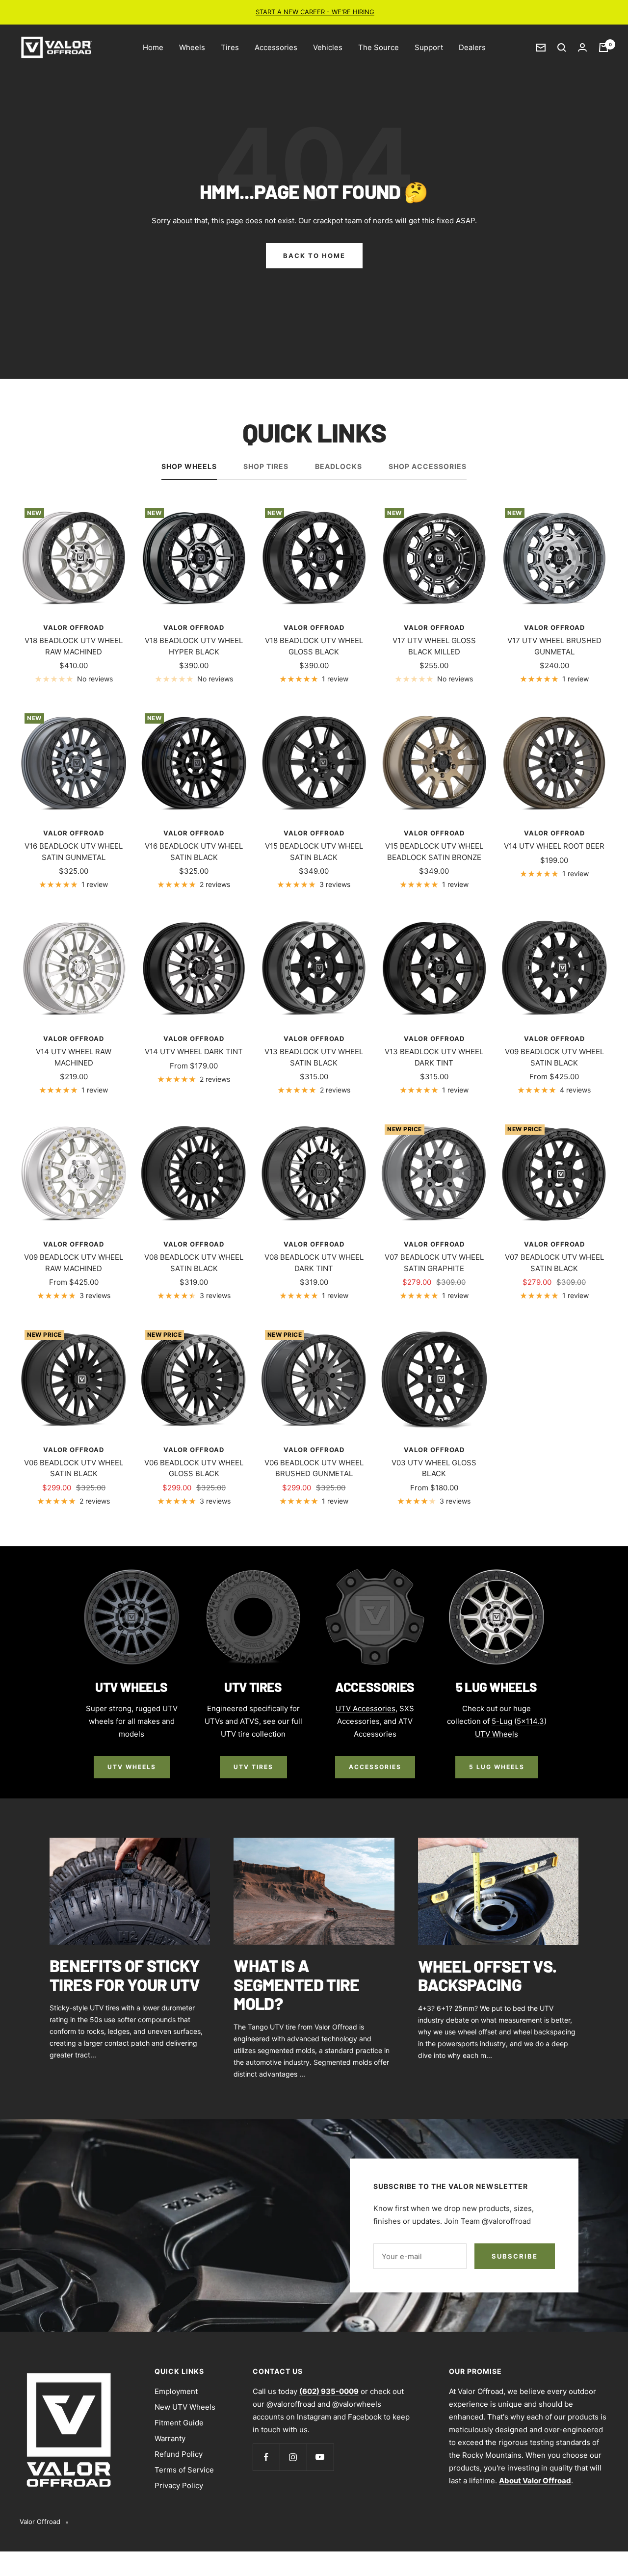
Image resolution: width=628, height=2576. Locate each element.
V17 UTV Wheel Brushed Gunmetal (554, 646)
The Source (379, 47)
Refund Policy (179, 2454)
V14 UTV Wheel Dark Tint (194, 1052)
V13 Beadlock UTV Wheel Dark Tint (434, 1057)
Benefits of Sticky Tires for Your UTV (125, 1975)
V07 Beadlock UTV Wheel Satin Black (554, 1263)
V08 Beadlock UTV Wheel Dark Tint (314, 1263)
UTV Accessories (366, 1708)
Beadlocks (339, 466)
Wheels (192, 47)
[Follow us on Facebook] (266, 2457)
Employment (176, 2391)
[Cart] (603, 48)
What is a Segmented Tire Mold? (296, 1984)
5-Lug (503, 1721)
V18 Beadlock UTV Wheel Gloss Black (314, 646)
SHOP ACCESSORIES (428, 466)
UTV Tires (253, 1767)
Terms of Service (184, 2470)
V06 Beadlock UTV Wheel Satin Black (74, 1468)
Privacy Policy (179, 2485)
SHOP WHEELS (189, 466)
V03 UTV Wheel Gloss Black (434, 1468)
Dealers (472, 47)
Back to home (314, 256)
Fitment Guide (179, 2423)
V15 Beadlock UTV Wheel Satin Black (314, 852)
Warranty (170, 2438)
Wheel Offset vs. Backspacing (487, 1976)
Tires (230, 47)
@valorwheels (357, 2404)
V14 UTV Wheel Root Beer (554, 846)
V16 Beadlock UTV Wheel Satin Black (194, 852)
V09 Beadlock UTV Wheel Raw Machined (74, 1263)
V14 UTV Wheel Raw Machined (74, 1057)
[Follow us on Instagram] (293, 2457)
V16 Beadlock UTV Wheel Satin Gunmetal (74, 852)
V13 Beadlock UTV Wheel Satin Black (314, 1057)
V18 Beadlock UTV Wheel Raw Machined (74, 646)
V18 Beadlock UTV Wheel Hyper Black (194, 646)
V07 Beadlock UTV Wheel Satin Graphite (434, 1263)
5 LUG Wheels (497, 1767)
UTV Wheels (132, 1767)
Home (153, 47)
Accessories (276, 47)
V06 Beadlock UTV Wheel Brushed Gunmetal (314, 1468)
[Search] (562, 48)
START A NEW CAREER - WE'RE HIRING (315, 12)
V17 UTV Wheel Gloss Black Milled (434, 646)
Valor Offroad (74, 627)
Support (429, 47)
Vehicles (328, 47)
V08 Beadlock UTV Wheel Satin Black (194, 1263)
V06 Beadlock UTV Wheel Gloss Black (194, 1468)
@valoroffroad (291, 2404)
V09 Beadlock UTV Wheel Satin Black (554, 1057)
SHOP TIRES (266, 466)
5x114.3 (530, 1721)
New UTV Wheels (185, 2407)
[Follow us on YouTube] (320, 2457)
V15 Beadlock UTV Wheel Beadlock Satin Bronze (434, 852)
